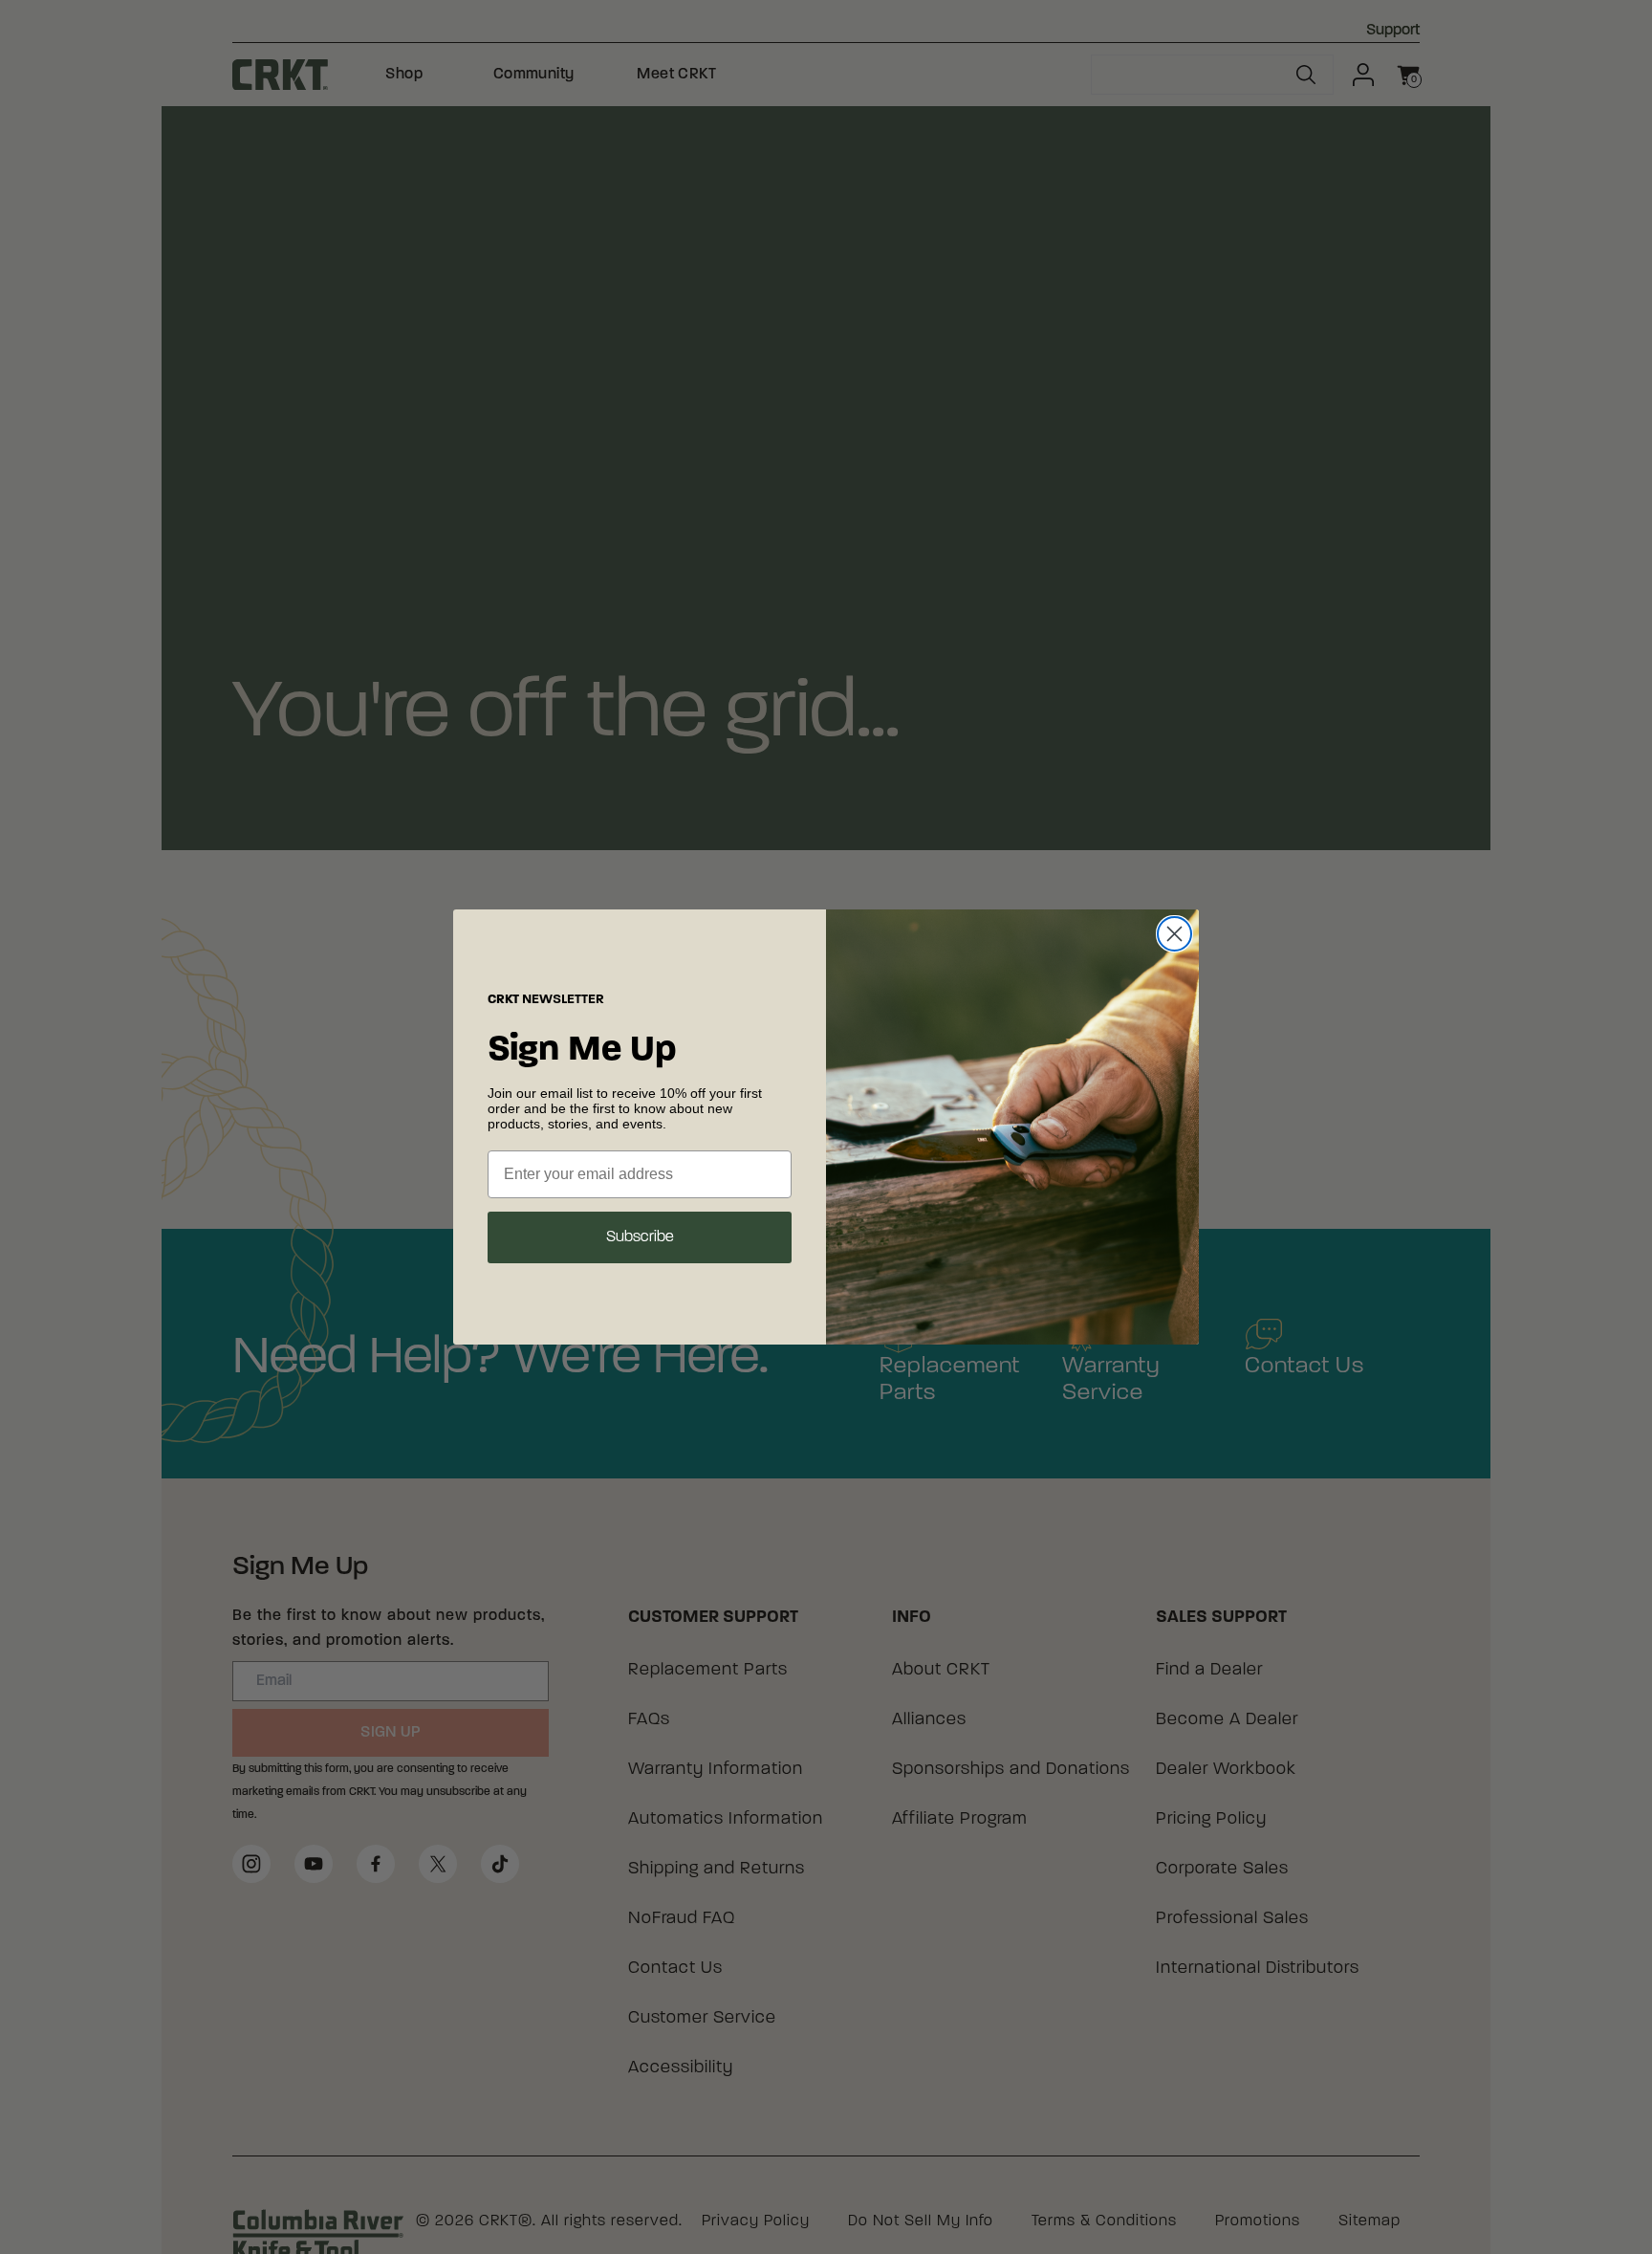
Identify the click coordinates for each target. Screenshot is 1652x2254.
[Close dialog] (1174, 934)
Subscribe (640, 1237)
